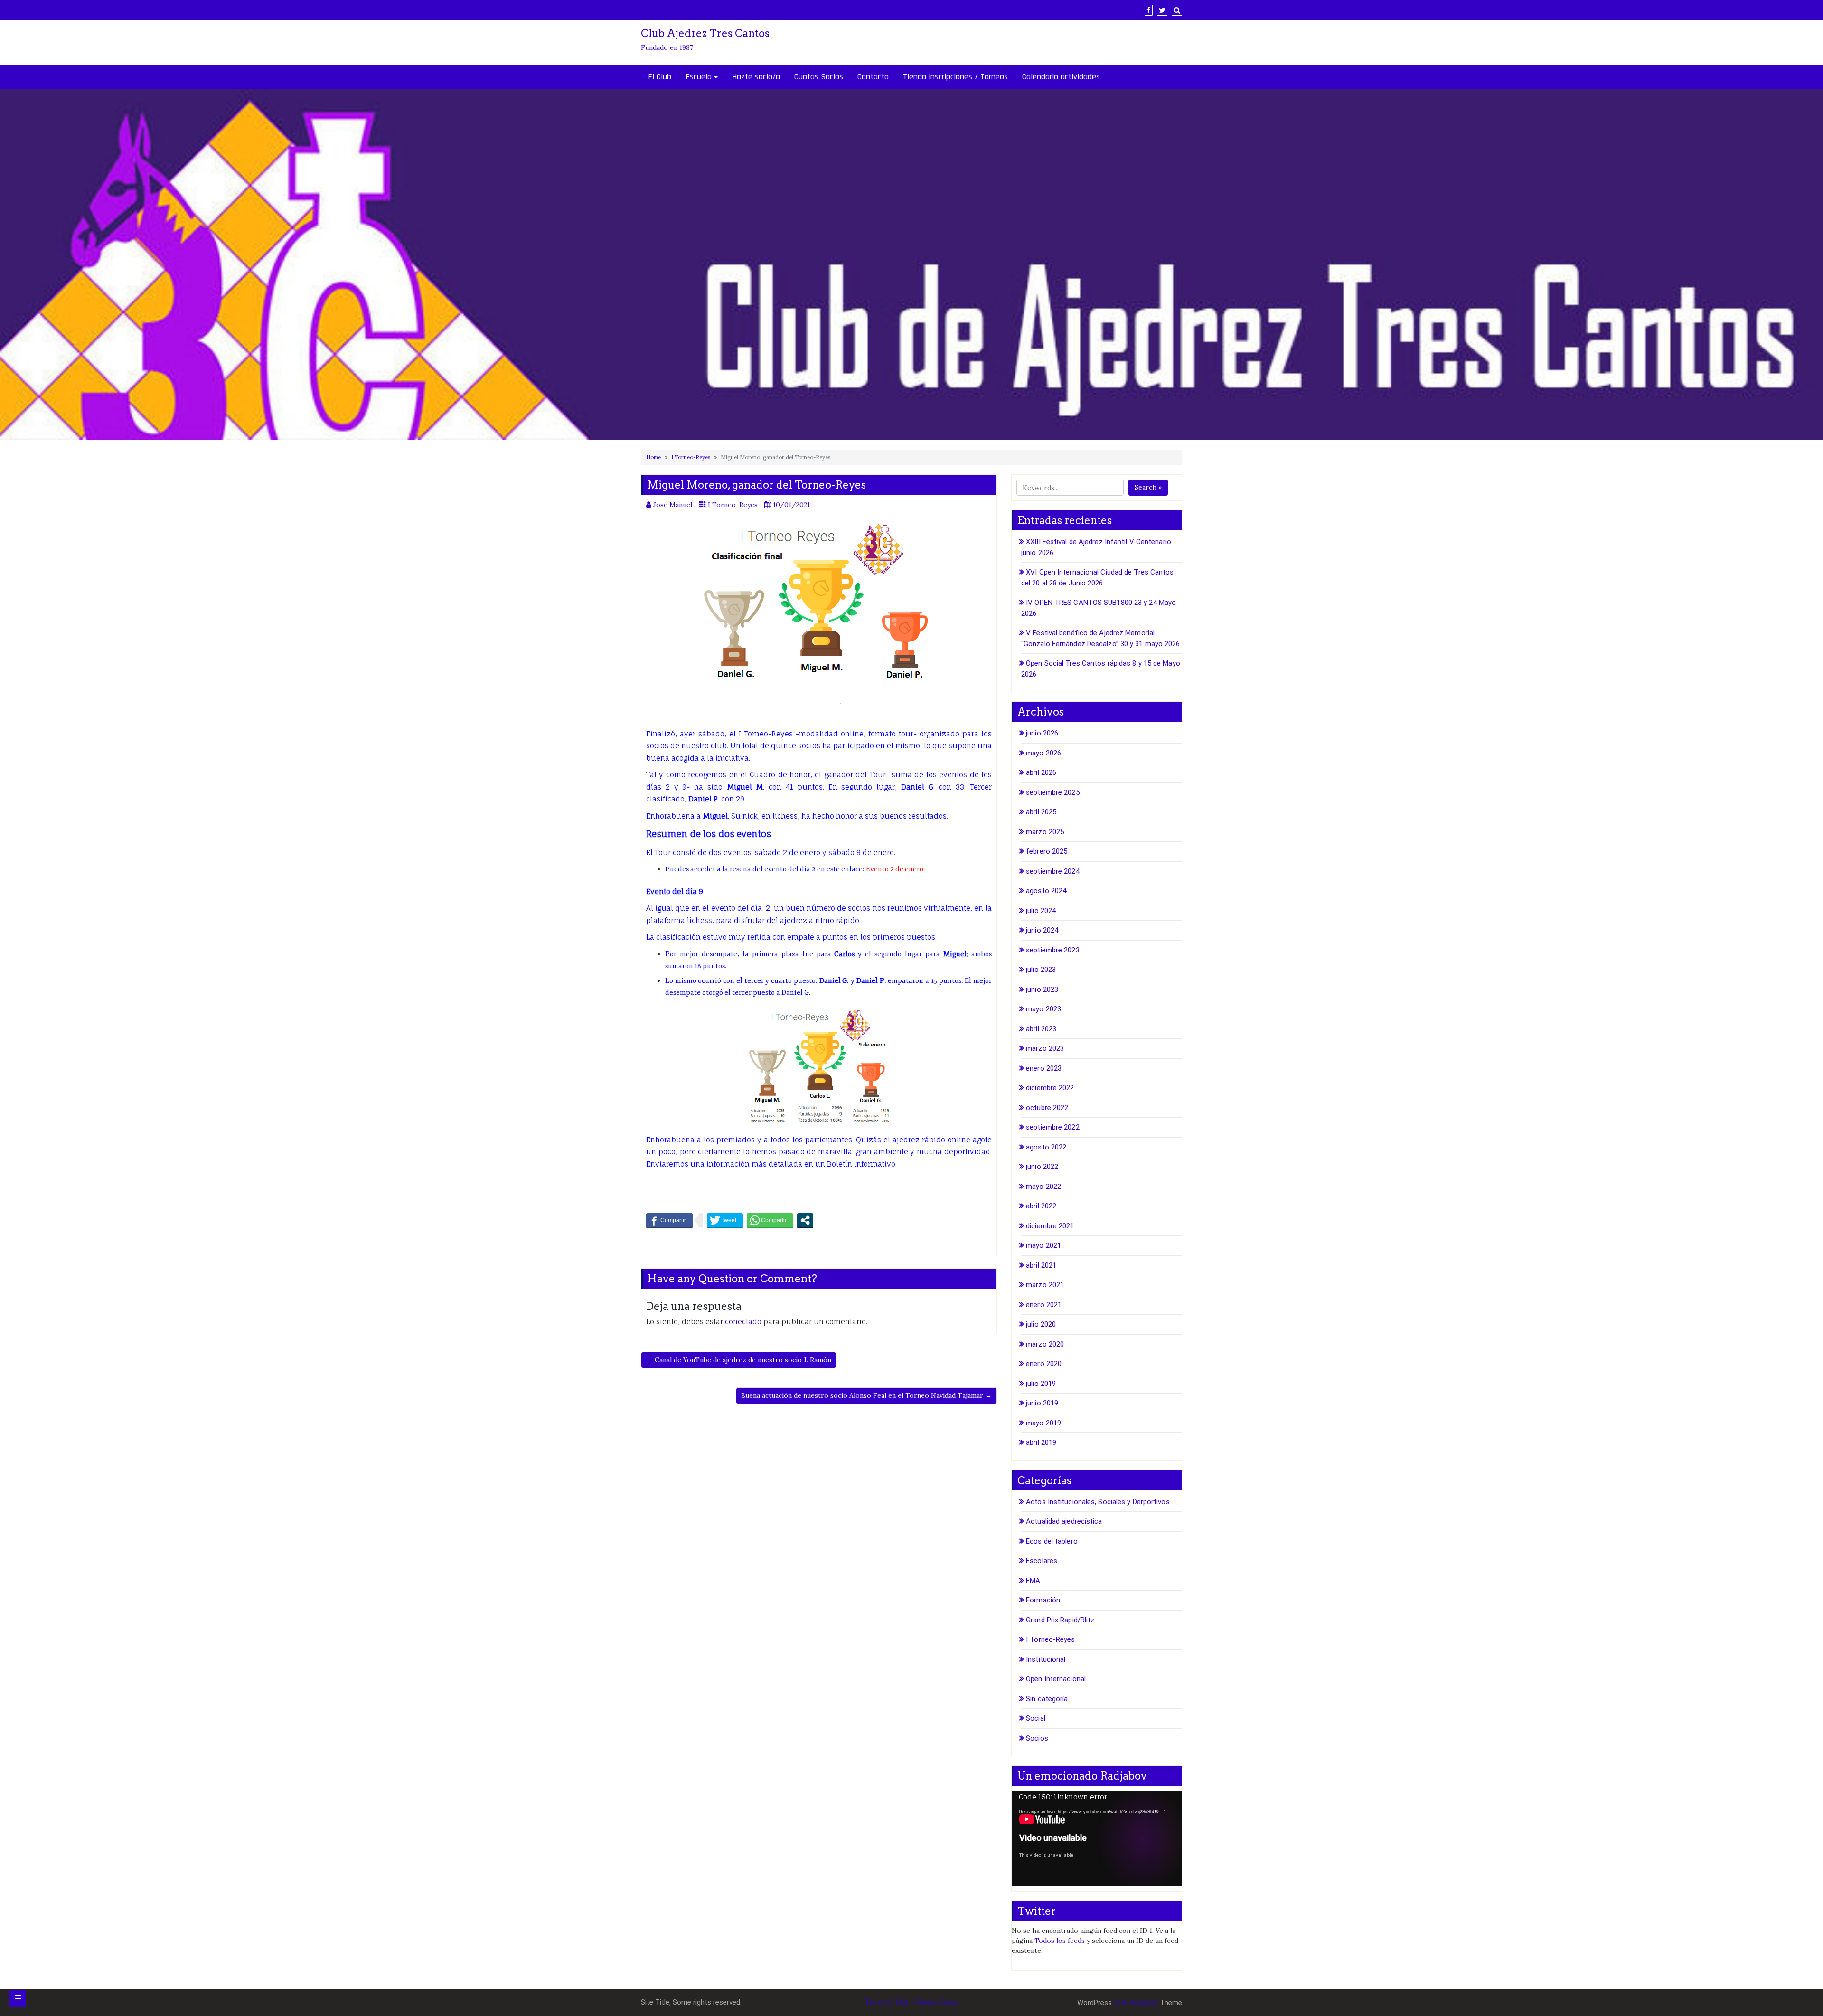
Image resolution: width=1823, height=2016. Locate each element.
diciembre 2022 (1050, 1088)
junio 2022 (1042, 1167)
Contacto (873, 77)
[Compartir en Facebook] (669, 1220)
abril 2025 (1041, 812)
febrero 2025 (1047, 851)
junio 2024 (1042, 930)
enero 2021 (1044, 1305)
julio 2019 (1041, 1384)
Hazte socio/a (756, 77)
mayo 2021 (1043, 1245)
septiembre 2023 (1053, 950)
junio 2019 (1042, 1403)
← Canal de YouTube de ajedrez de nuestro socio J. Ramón (739, 1360)
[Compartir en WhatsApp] (770, 1220)
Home (653, 457)
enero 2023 (1044, 1068)
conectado (743, 1322)
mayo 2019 (1043, 1423)
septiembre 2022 (1053, 1127)
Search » (1148, 487)
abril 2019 (1041, 1442)
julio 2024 (1041, 911)
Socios (1037, 1738)
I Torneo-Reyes (691, 457)
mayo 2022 (1043, 1187)
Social (1036, 1718)
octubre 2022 (1047, 1108)
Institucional (1046, 1659)
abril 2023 (1041, 1029)
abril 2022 (1041, 1206)
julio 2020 (1041, 1324)
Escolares (1042, 1561)
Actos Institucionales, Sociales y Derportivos (1098, 1502)
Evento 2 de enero (895, 869)
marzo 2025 (1045, 832)
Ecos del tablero (1052, 1541)
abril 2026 (1041, 772)
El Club (660, 77)
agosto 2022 (1046, 1147)
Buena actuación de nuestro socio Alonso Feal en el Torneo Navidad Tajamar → (866, 1395)
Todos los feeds (1060, 1941)
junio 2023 (1042, 989)
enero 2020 (1044, 1364)
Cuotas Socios (819, 77)
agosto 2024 (1046, 891)
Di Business (1139, 2003)
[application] (1097, 1839)
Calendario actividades (1061, 77)
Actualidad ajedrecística (1064, 1521)
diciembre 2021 (1050, 1226)
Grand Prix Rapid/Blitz (1060, 1620)
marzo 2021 (1045, 1285)
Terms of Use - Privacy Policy (911, 2002)
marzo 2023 (1045, 1048)
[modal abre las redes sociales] (805, 1220)
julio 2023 (1041, 970)
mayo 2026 (1043, 753)
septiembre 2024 (1053, 871)
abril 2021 (1041, 1265)
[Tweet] (725, 1220)
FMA (1033, 1581)
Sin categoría (1047, 1699)
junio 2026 (1042, 733)
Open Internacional (1056, 1679)
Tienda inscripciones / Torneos (955, 77)
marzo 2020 (1045, 1344)
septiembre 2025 (1053, 792)
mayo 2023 (1043, 1009)
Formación (1043, 1600)
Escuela (699, 77)
